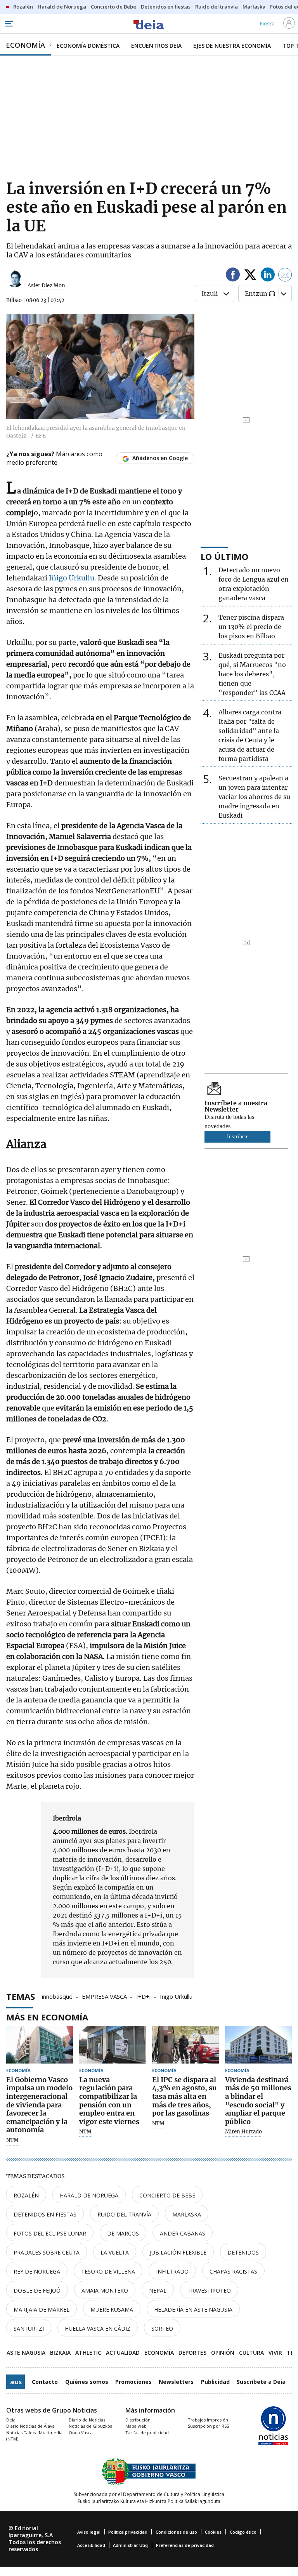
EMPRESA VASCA (104, 1996)
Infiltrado (172, 2271)
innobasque (57, 1996)
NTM (12, 2140)
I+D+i (143, 1996)
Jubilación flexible (178, 2252)
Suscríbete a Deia (261, 2382)
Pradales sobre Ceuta (47, 2252)
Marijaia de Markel (42, 2309)
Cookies (213, 2532)
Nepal (158, 2290)
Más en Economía (47, 2017)
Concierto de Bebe (167, 2195)
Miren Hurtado (243, 2132)
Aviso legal (89, 2532)
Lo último (224, 556)
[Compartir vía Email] (285, 276)
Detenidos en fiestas (45, 2214)
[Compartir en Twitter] (250, 276)
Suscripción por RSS (208, 2426)
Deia (11, 2420)
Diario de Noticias (87, 2420)
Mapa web (136, 2426)
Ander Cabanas (183, 2233)
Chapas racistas (233, 2271)
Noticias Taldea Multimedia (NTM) (34, 2436)
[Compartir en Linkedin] (268, 276)
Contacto (45, 2382)
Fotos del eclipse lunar (50, 2233)
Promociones (133, 2382)
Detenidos (243, 2252)
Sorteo (162, 2328)
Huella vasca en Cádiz (98, 2328)
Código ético (243, 2532)
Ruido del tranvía (124, 2214)
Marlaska (187, 2214)
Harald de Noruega (89, 2195)
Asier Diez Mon (46, 286)
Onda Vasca (81, 2433)
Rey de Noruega (37, 2271)
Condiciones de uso (176, 2532)
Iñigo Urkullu (72, 578)
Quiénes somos (87, 2382)
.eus (16, 2382)
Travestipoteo (209, 2290)
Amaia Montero (105, 2290)
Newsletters (176, 2382)
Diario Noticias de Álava (30, 2426)
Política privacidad (128, 2532)
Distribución (138, 2420)
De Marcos (123, 2233)
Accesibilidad (91, 2545)
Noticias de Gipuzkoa (91, 2426)
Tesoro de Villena (108, 2271)
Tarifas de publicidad (147, 2433)
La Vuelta (115, 2252)
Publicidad (215, 2382)
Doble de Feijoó (37, 2290)
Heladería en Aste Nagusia (193, 2309)
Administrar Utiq (130, 2545)
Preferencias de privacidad (185, 2545)
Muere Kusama (112, 2309)
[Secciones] (9, 24)
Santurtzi (29, 2328)
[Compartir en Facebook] (233, 276)
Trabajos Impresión (208, 2420)
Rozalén (26, 2195)
